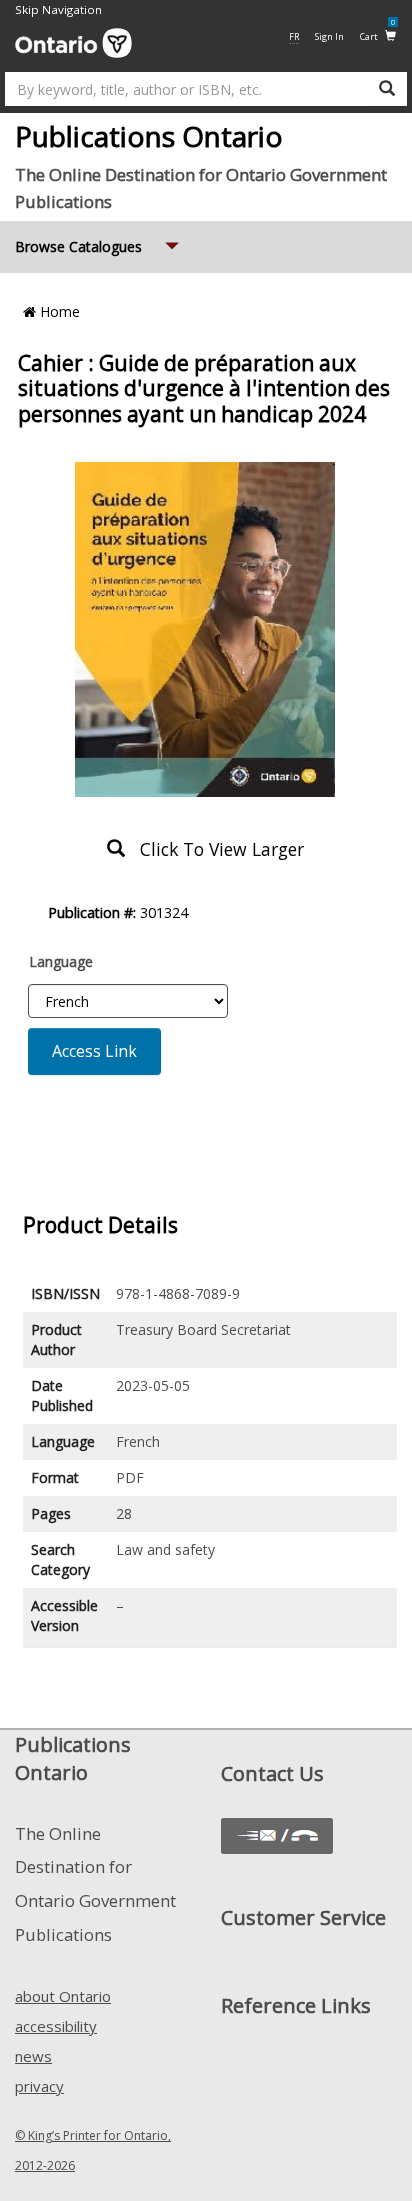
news (33, 2056)
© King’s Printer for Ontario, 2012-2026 (93, 2150)
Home (58, 311)
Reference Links (296, 2005)
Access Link (94, 1051)
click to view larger (214, 849)
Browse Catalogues (99, 246)
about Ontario (63, 1996)
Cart (377, 35)
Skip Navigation (58, 9)
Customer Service (303, 1917)
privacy (39, 2086)
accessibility (56, 2026)
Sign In (329, 36)
